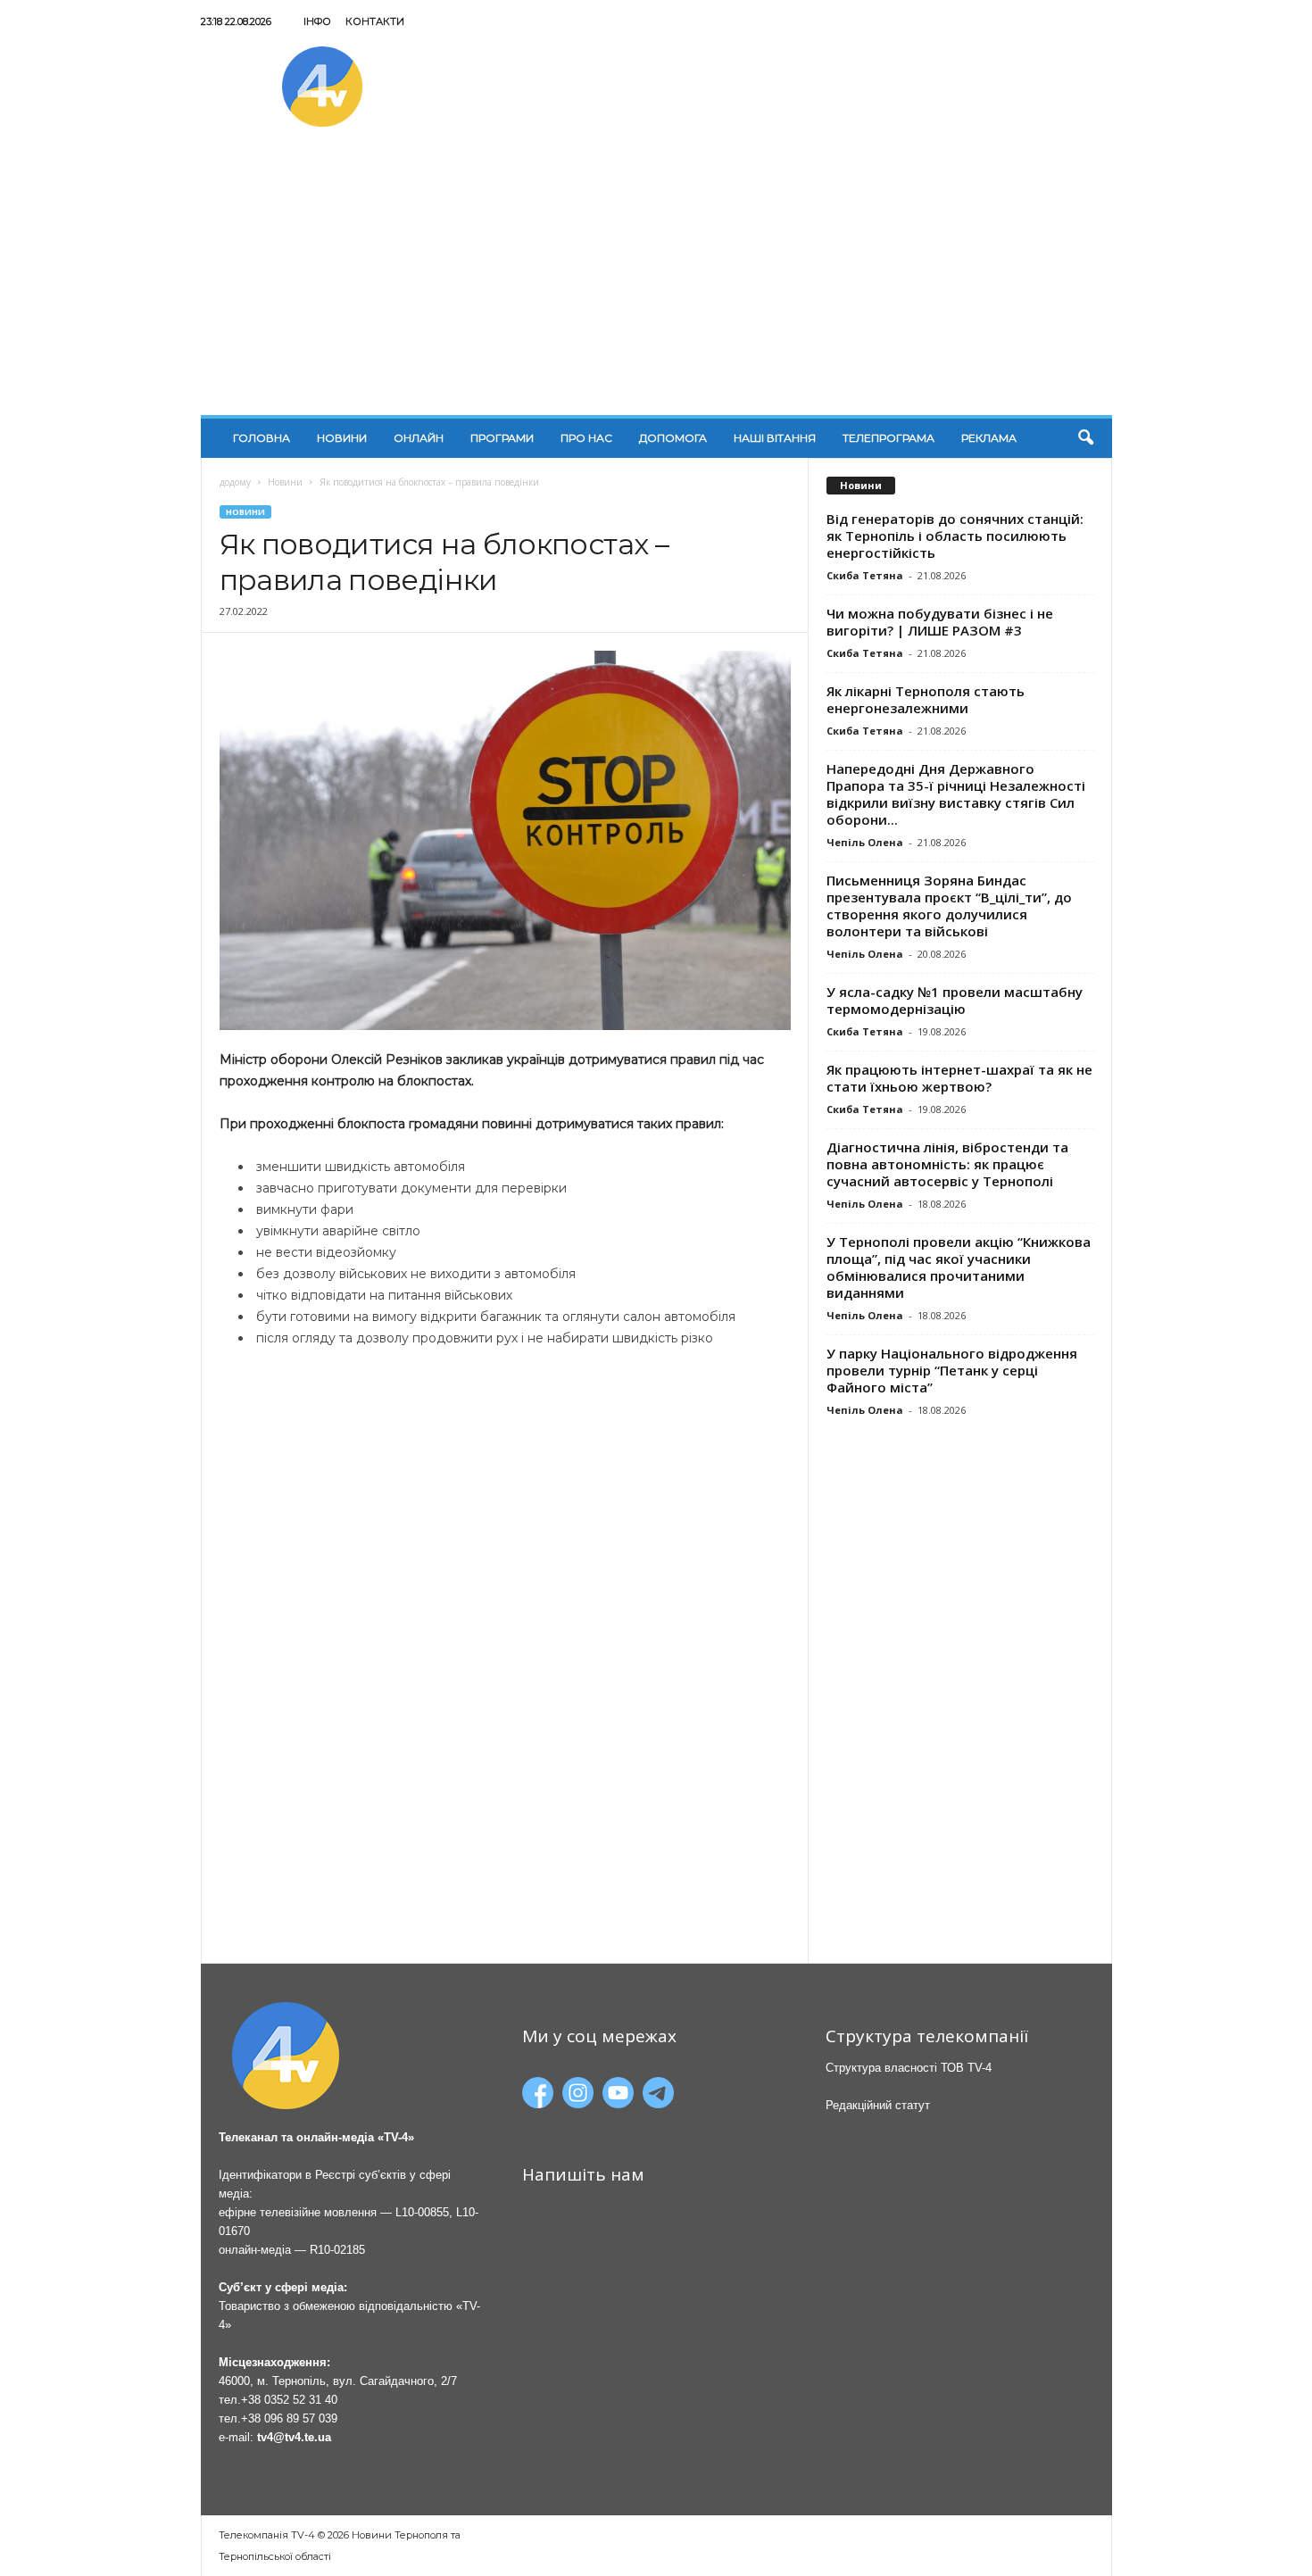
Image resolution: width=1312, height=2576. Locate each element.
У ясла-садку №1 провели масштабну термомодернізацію (955, 1000)
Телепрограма (889, 438)
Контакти (375, 21)
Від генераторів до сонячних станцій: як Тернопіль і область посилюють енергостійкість (955, 536)
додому (235, 482)
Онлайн (419, 438)
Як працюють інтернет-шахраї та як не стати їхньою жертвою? (959, 1078)
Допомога (673, 438)
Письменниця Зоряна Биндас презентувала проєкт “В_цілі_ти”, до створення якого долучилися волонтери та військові (949, 906)
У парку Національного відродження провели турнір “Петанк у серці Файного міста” (952, 1370)
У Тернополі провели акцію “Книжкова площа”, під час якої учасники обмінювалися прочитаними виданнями (959, 1267)
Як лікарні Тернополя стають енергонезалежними (926, 699)
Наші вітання (775, 438)
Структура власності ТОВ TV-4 (909, 2068)
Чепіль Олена (865, 842)
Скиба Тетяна (865, 575)
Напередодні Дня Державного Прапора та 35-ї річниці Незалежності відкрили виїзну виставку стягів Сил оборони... (956, 794)
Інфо (317, 21)
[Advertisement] (656, 281)
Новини (342, 438)
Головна (262, 438)
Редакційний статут (878, 2105)
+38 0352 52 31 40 (289, 2400)
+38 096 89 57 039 (289, 2418)
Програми (502, 438)
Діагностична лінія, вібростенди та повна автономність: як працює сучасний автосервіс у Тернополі (947, 1164)
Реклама (989, 438)
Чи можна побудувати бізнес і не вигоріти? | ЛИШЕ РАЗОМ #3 (940, 622)
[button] (1085, 438)
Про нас (586, 438)
